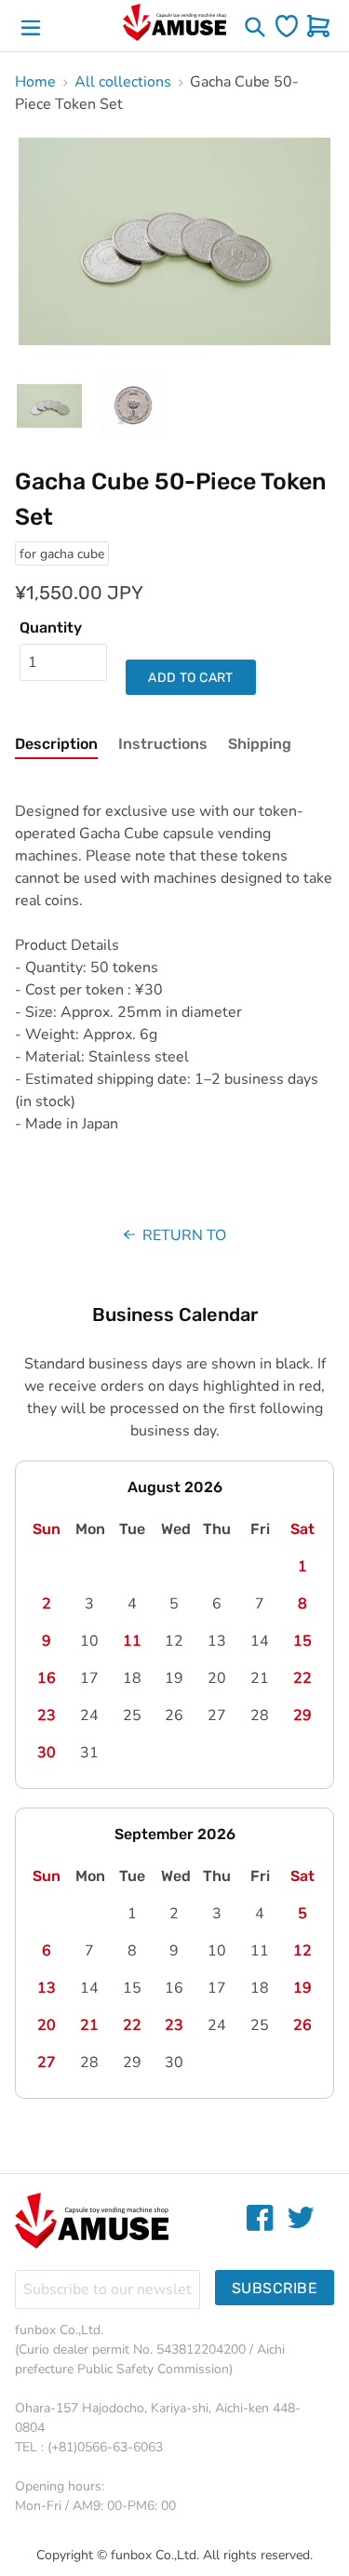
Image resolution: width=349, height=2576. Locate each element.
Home (35, 82)
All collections (123, 82)
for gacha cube (62, 554)
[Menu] (31, 26)
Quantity (51, 627)
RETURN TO (182, 1235)
